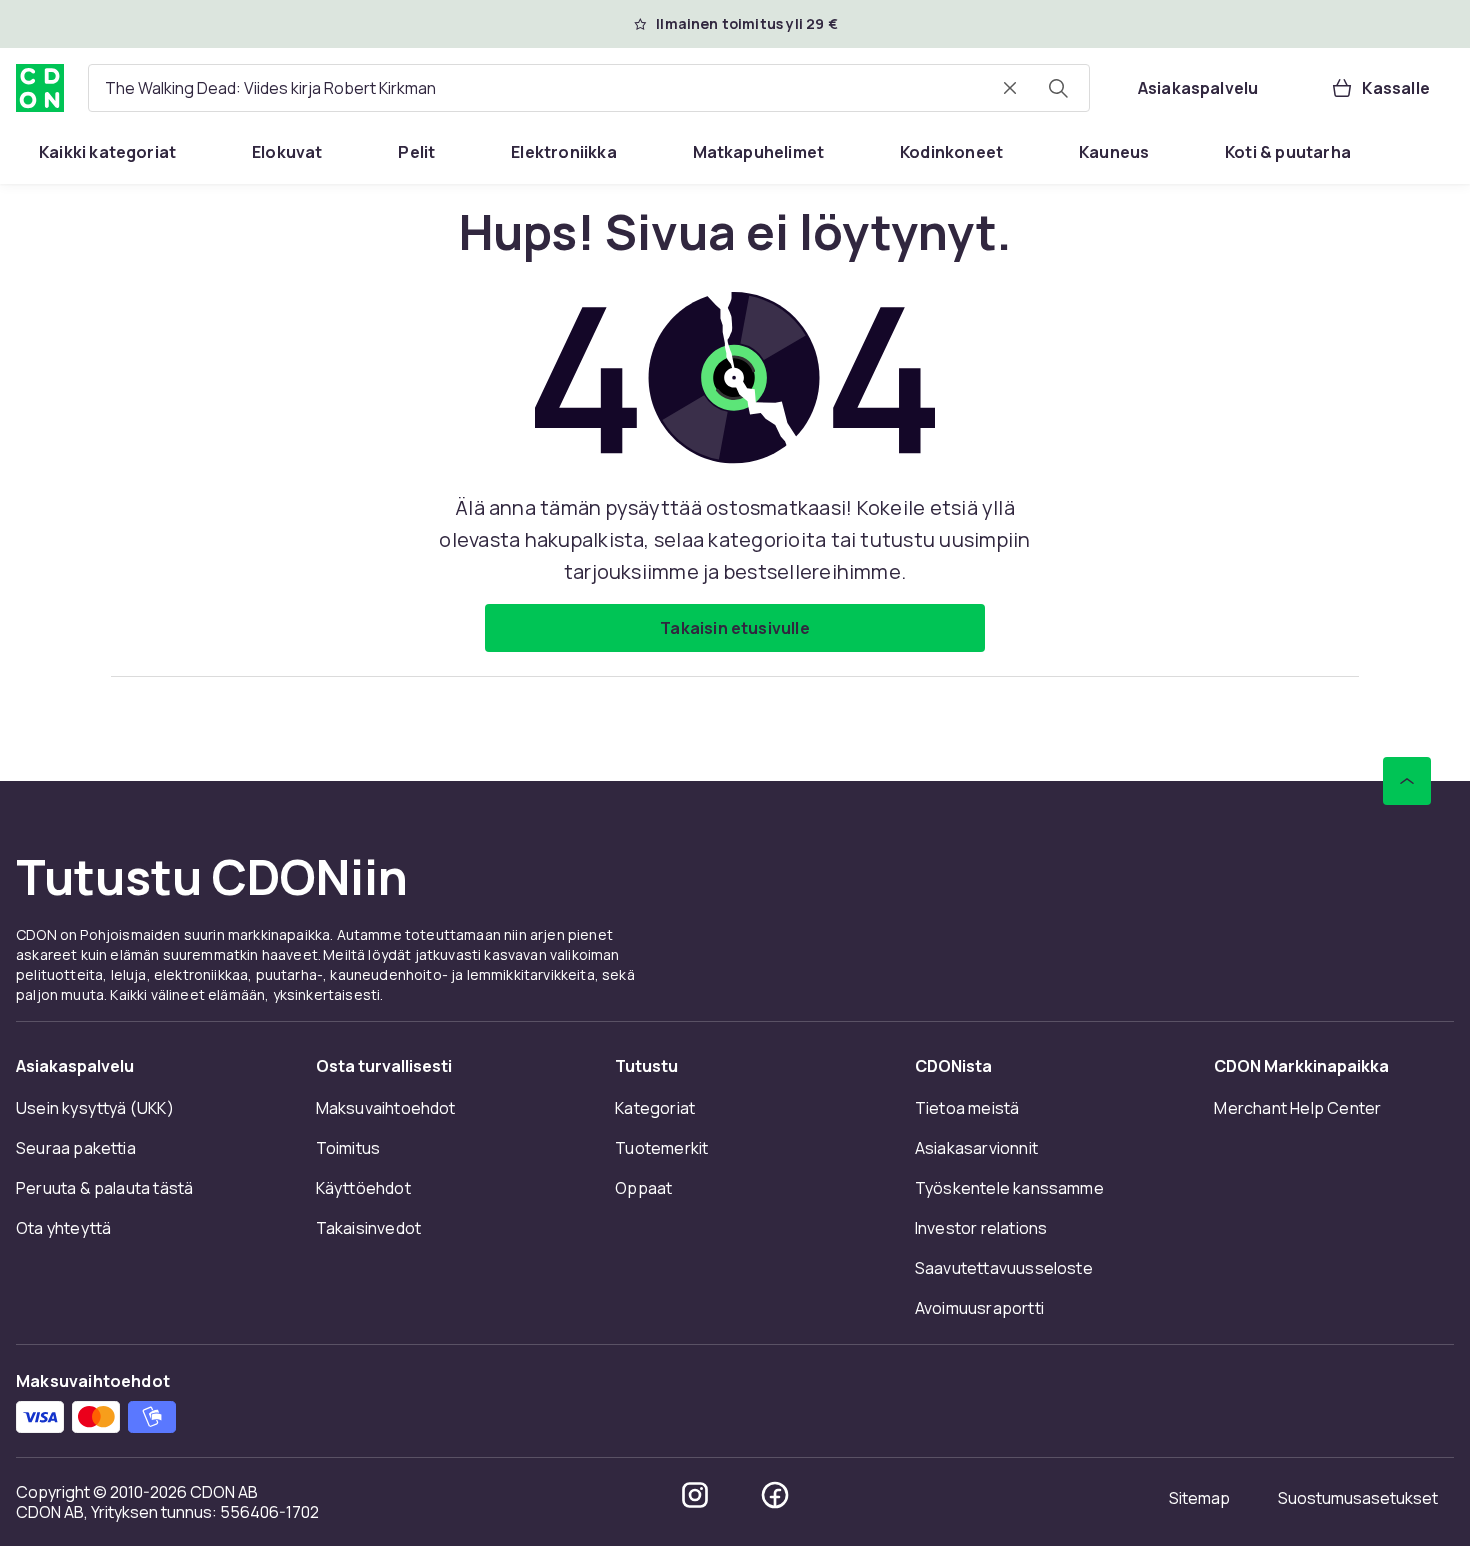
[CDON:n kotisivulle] (40, 88)
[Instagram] (695, 1495)
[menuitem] (107, 152)
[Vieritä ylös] (1407, 781)
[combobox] (589, 88)
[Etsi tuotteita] (1058, 88)
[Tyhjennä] (1010, 88)
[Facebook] (775, 1495)
